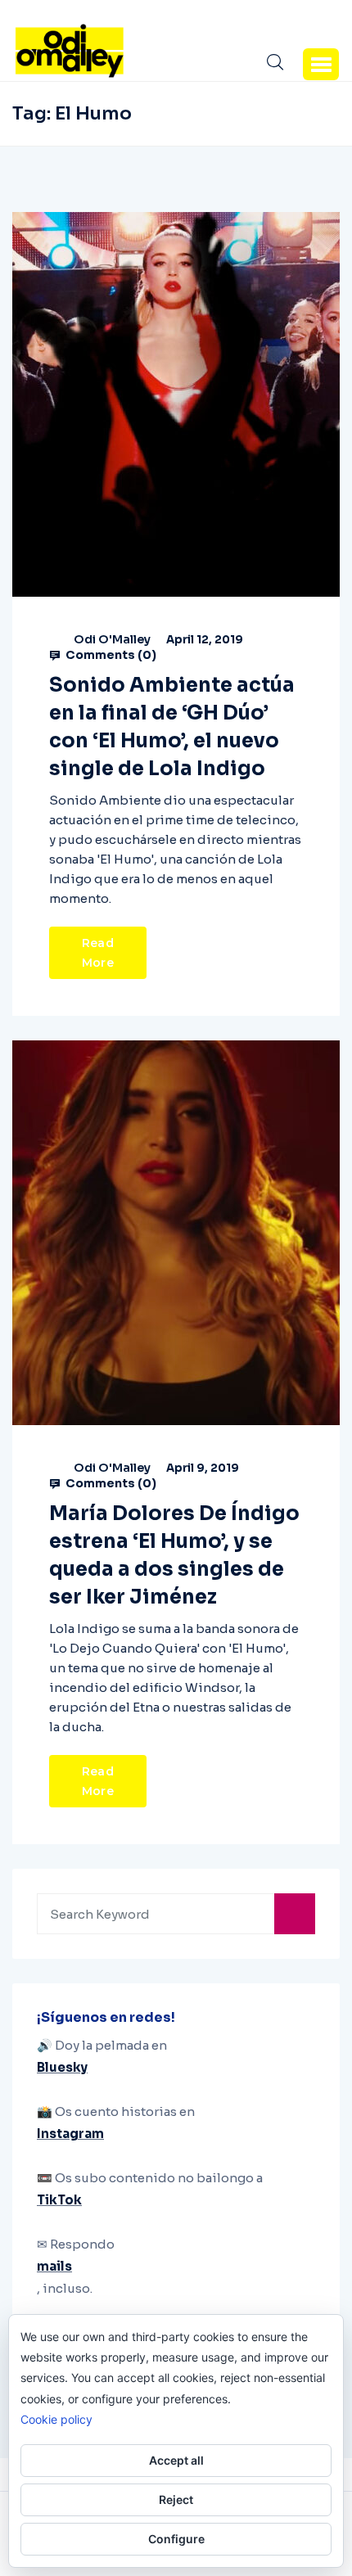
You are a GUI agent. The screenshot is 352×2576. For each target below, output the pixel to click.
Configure (176, 2539)
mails (54, 2266)
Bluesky (62, 2067)
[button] (321, 64)
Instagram (70, 2134)
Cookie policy (56, 2419)
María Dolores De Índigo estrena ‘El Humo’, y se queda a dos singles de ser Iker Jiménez (174, 1555)
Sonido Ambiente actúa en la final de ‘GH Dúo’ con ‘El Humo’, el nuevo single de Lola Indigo (172, 727)
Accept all (176, 2460)
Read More (98, 953)
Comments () (110, 655)
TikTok (59, 2200)
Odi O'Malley (112, 639)
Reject (176, 2499)
